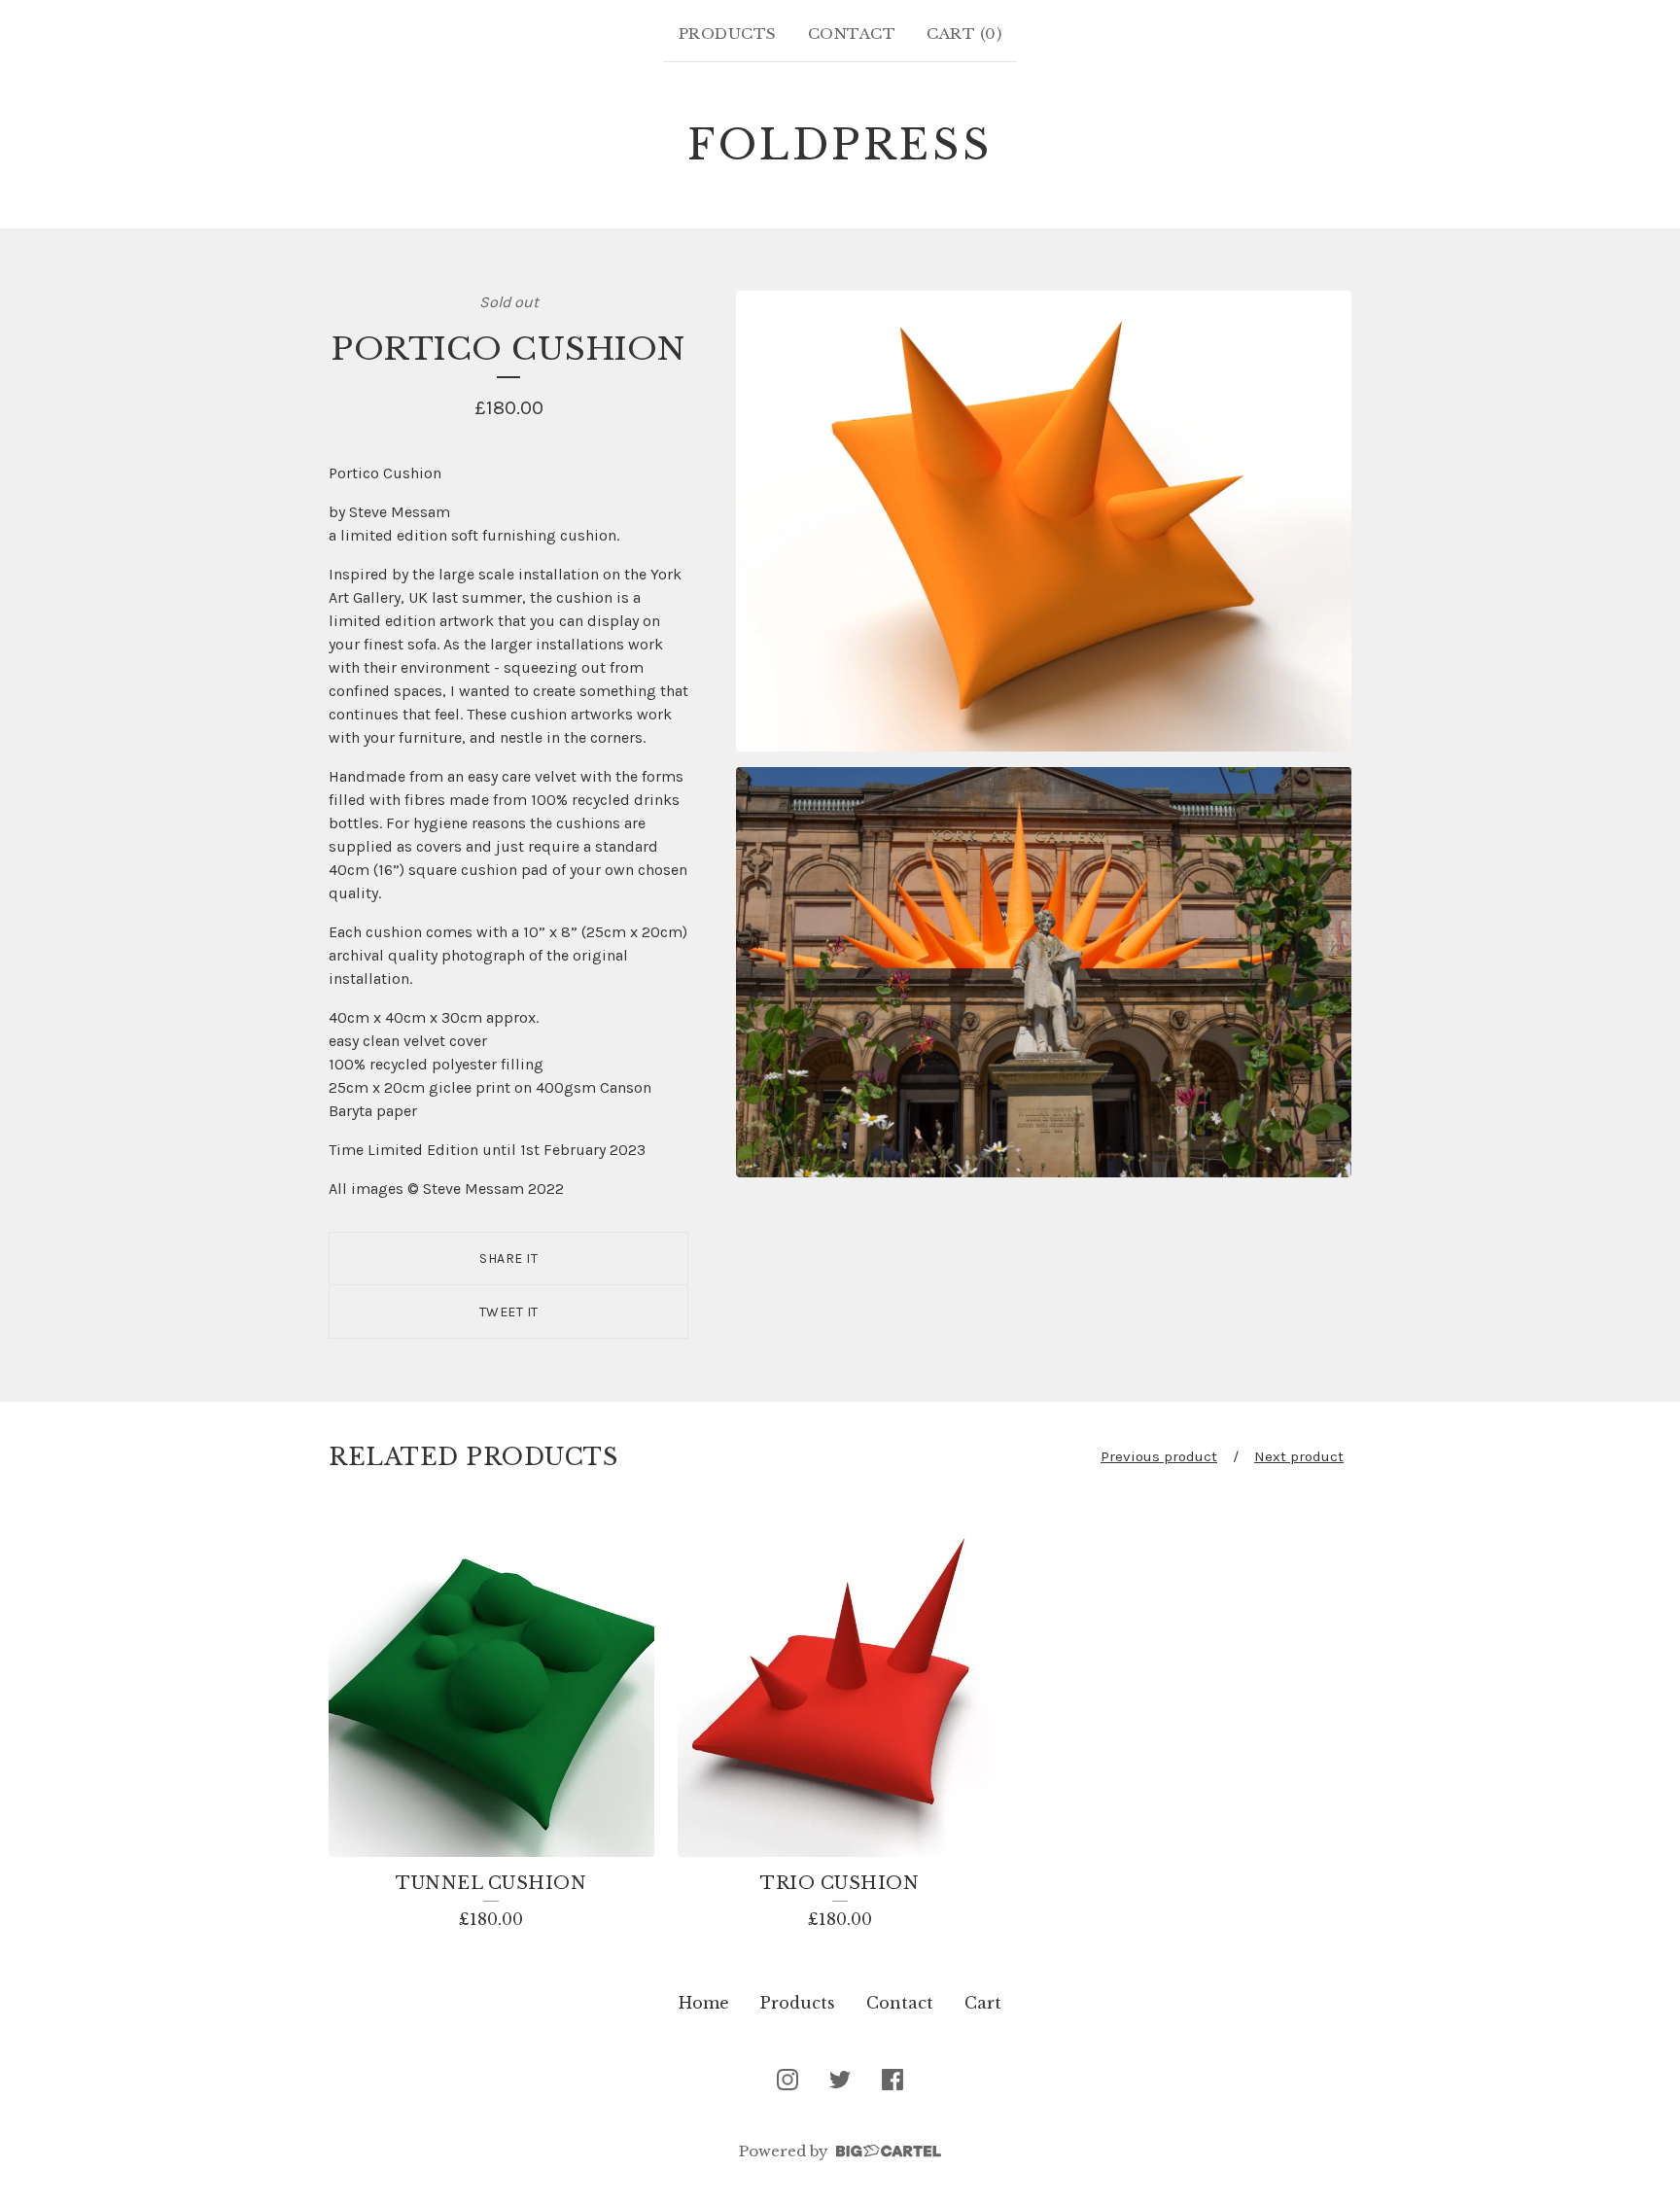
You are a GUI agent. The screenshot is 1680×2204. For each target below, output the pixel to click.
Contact (852, 34)
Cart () (964, 34)
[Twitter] (840, 2080)
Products (728, 34)
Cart (983, 2003)
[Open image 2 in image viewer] (1044, 972)
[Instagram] (787, 2080)
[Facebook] (892, 2080)
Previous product (1159, 1456)
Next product (1299, 1456)
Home (704, 2003)
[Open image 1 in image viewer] (1044, 522)
